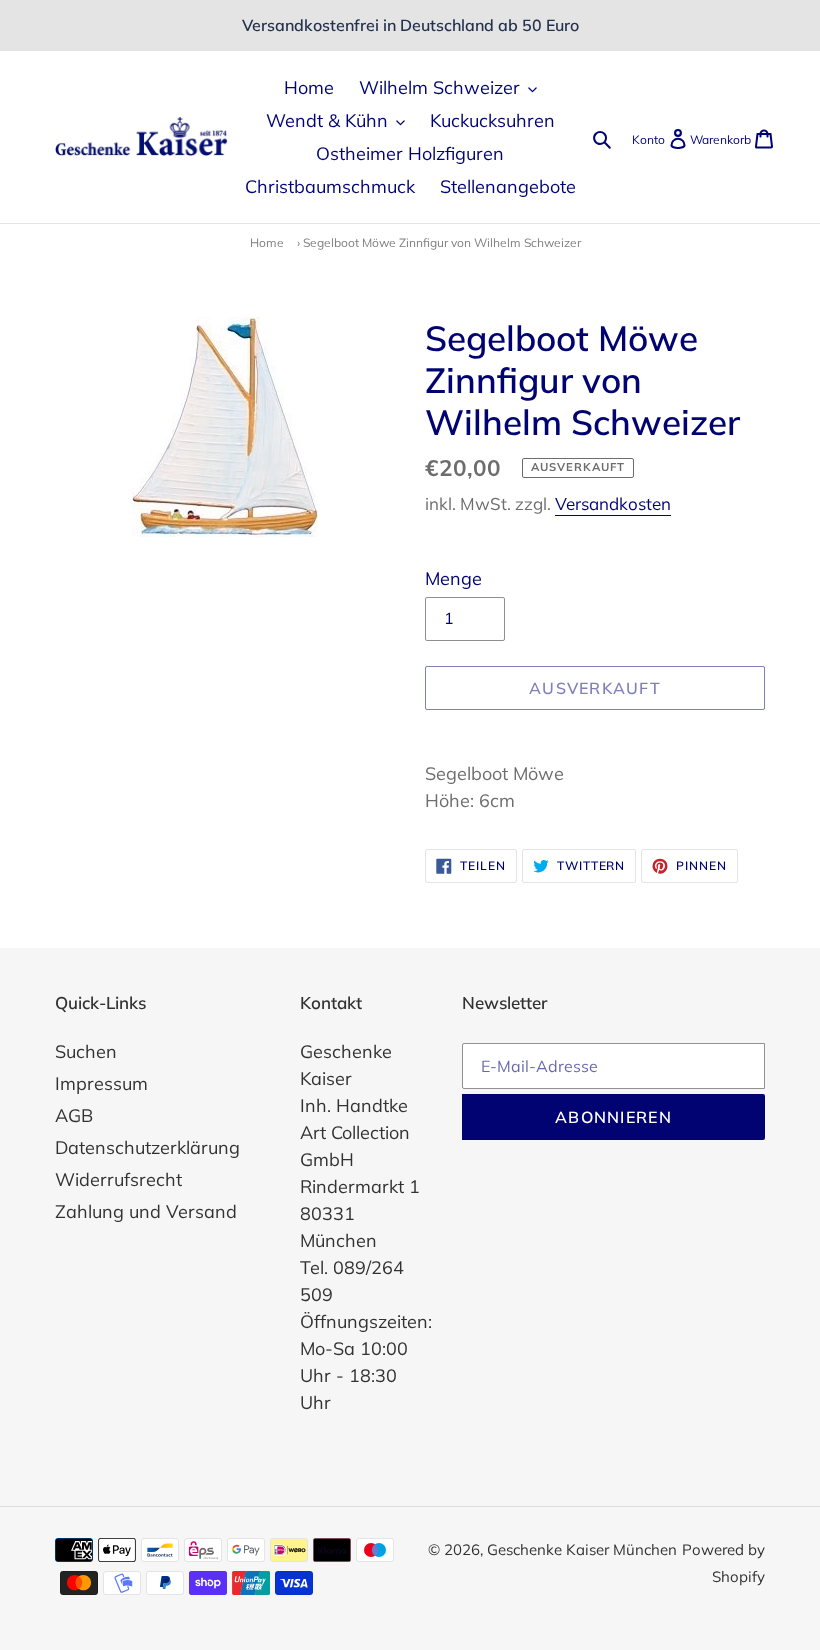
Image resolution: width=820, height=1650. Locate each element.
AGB (74, 1115)
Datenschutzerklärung (147, 1147)
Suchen (86, 1051)
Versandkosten (613, 503)
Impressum (101, 1083)
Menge (453, 578)
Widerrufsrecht (118, 1179)
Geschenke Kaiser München (582, 1549)
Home (267, 242)
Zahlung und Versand (146, 1211)
